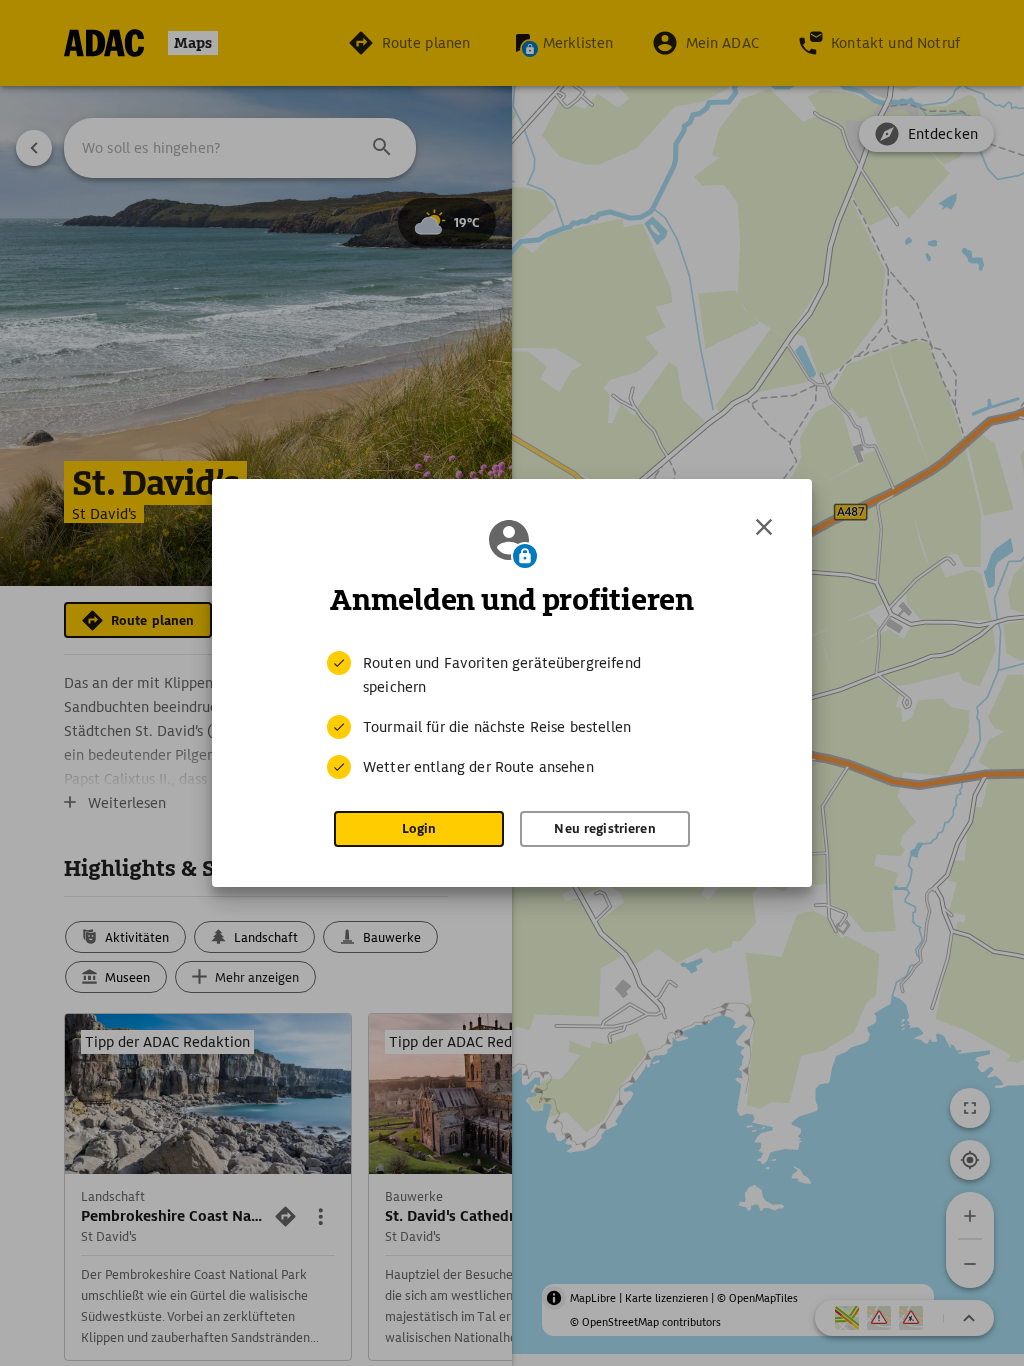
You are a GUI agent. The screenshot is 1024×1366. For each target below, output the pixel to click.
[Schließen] (764, 527)
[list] (512, 715)
